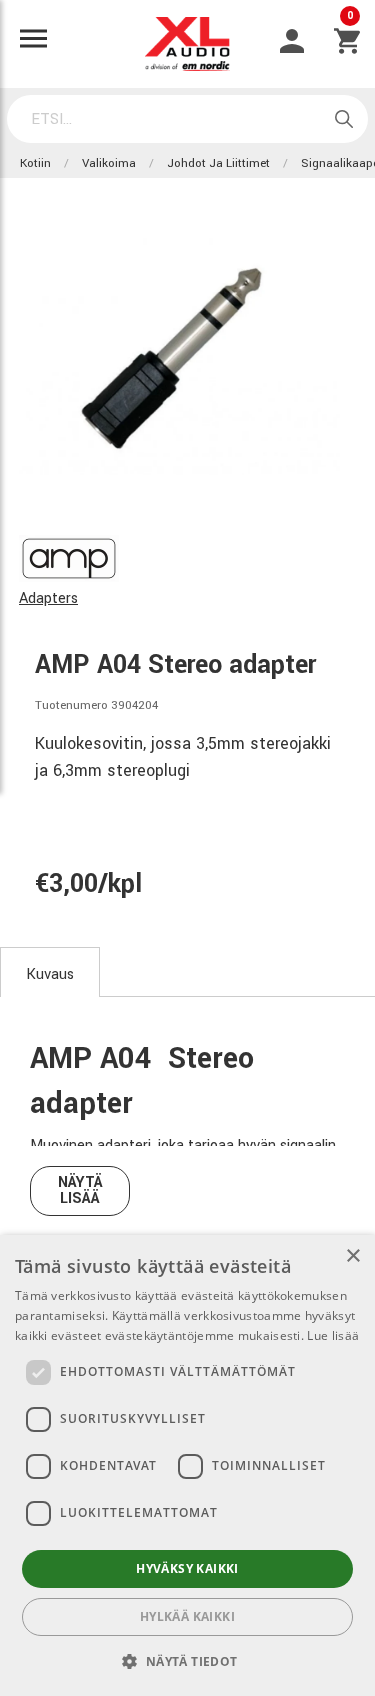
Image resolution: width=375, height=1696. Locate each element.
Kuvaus (50, 974)
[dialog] (187, 1465)
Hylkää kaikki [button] (187, 1616)
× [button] (352, 1256)
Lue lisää (333, 1335)
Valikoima (109, 163)
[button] (187, 1661)
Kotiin (35, 163)
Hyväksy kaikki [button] (187, 1568)
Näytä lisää (80, 1190)
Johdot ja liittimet (218, 163)
